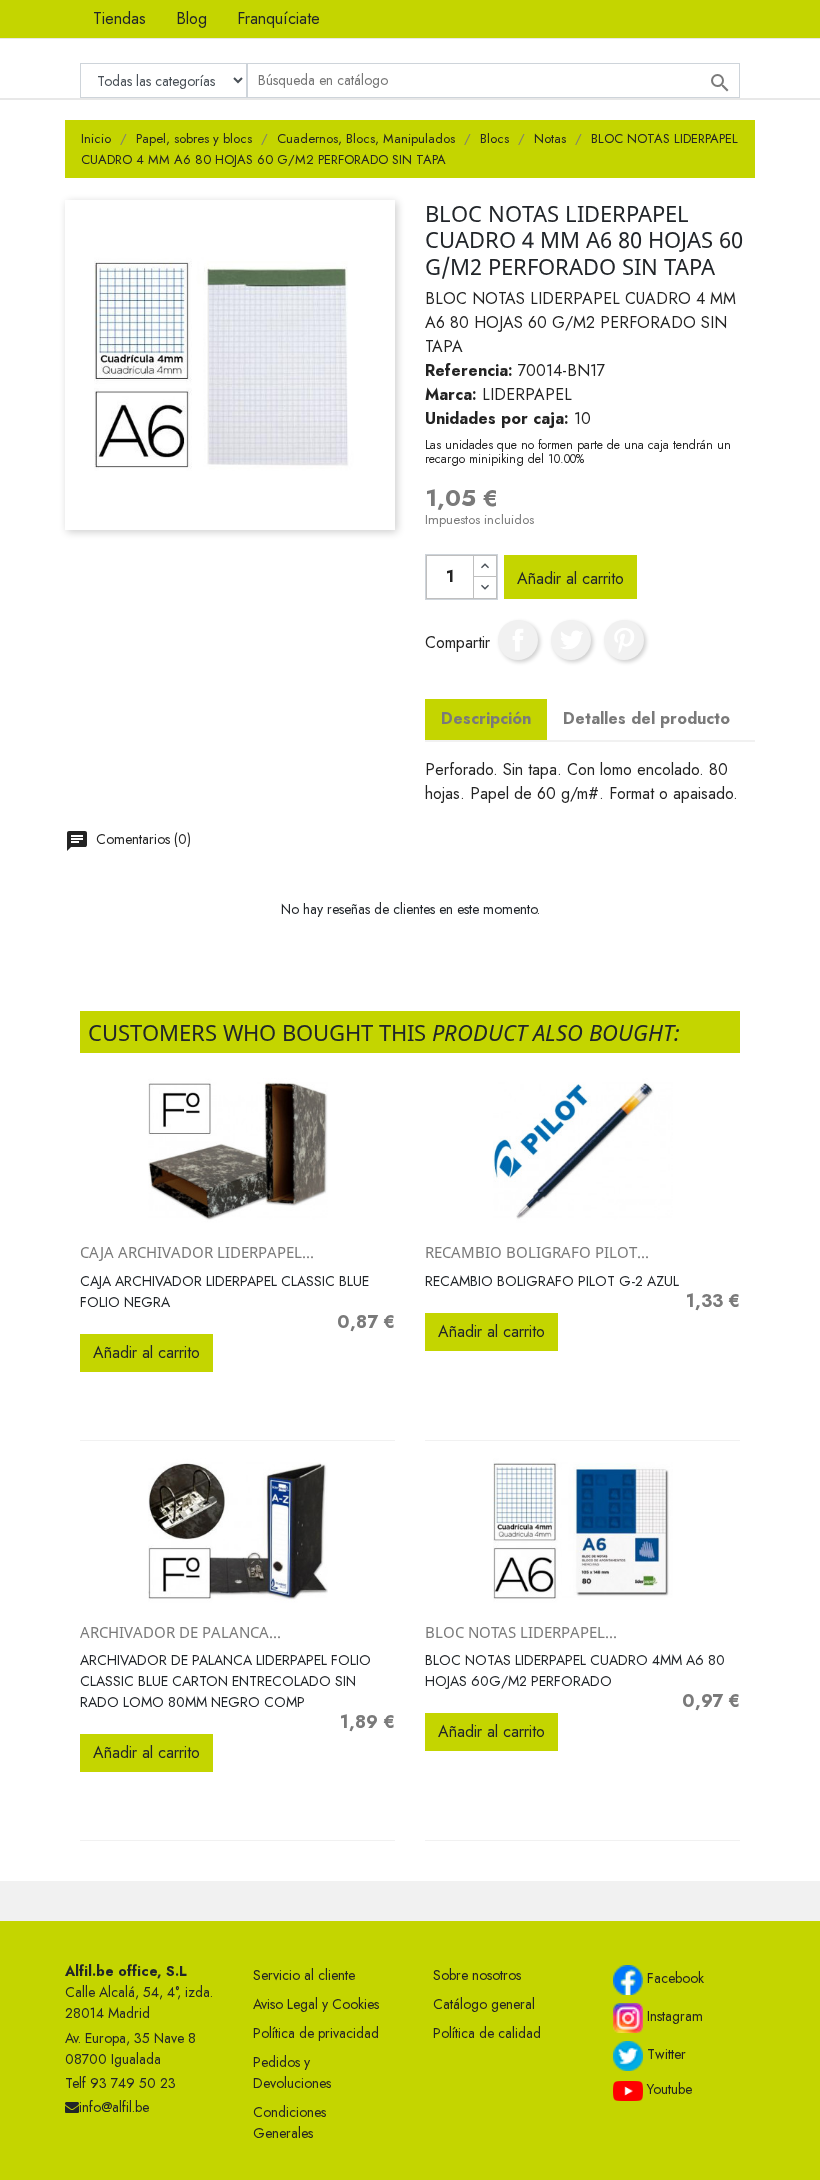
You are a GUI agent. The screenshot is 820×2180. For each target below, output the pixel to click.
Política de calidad (487, 2033)
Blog (191, 18)
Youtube (667, 2089)
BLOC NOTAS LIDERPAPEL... (521, 1632)
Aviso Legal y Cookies (316, 2004)
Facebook (673, 1979)
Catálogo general (484, 2004)
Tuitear (571, 640)
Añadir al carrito (570, 578)
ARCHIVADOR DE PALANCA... (180, 1632)
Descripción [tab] (486, 718)
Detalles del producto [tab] (646, 718)
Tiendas (119, 18)
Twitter (664, 2055)
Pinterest (624, 640)
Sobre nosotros (477, 1975)
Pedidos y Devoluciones (292, 2072)
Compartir (518, 640)
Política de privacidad (316, 2033)
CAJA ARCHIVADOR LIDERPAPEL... (197, 1252)
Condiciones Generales (289, 2122)
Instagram (673, 2017)
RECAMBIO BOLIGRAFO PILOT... (537, 1252)
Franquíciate (278, 18)
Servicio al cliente (304, 1975)
